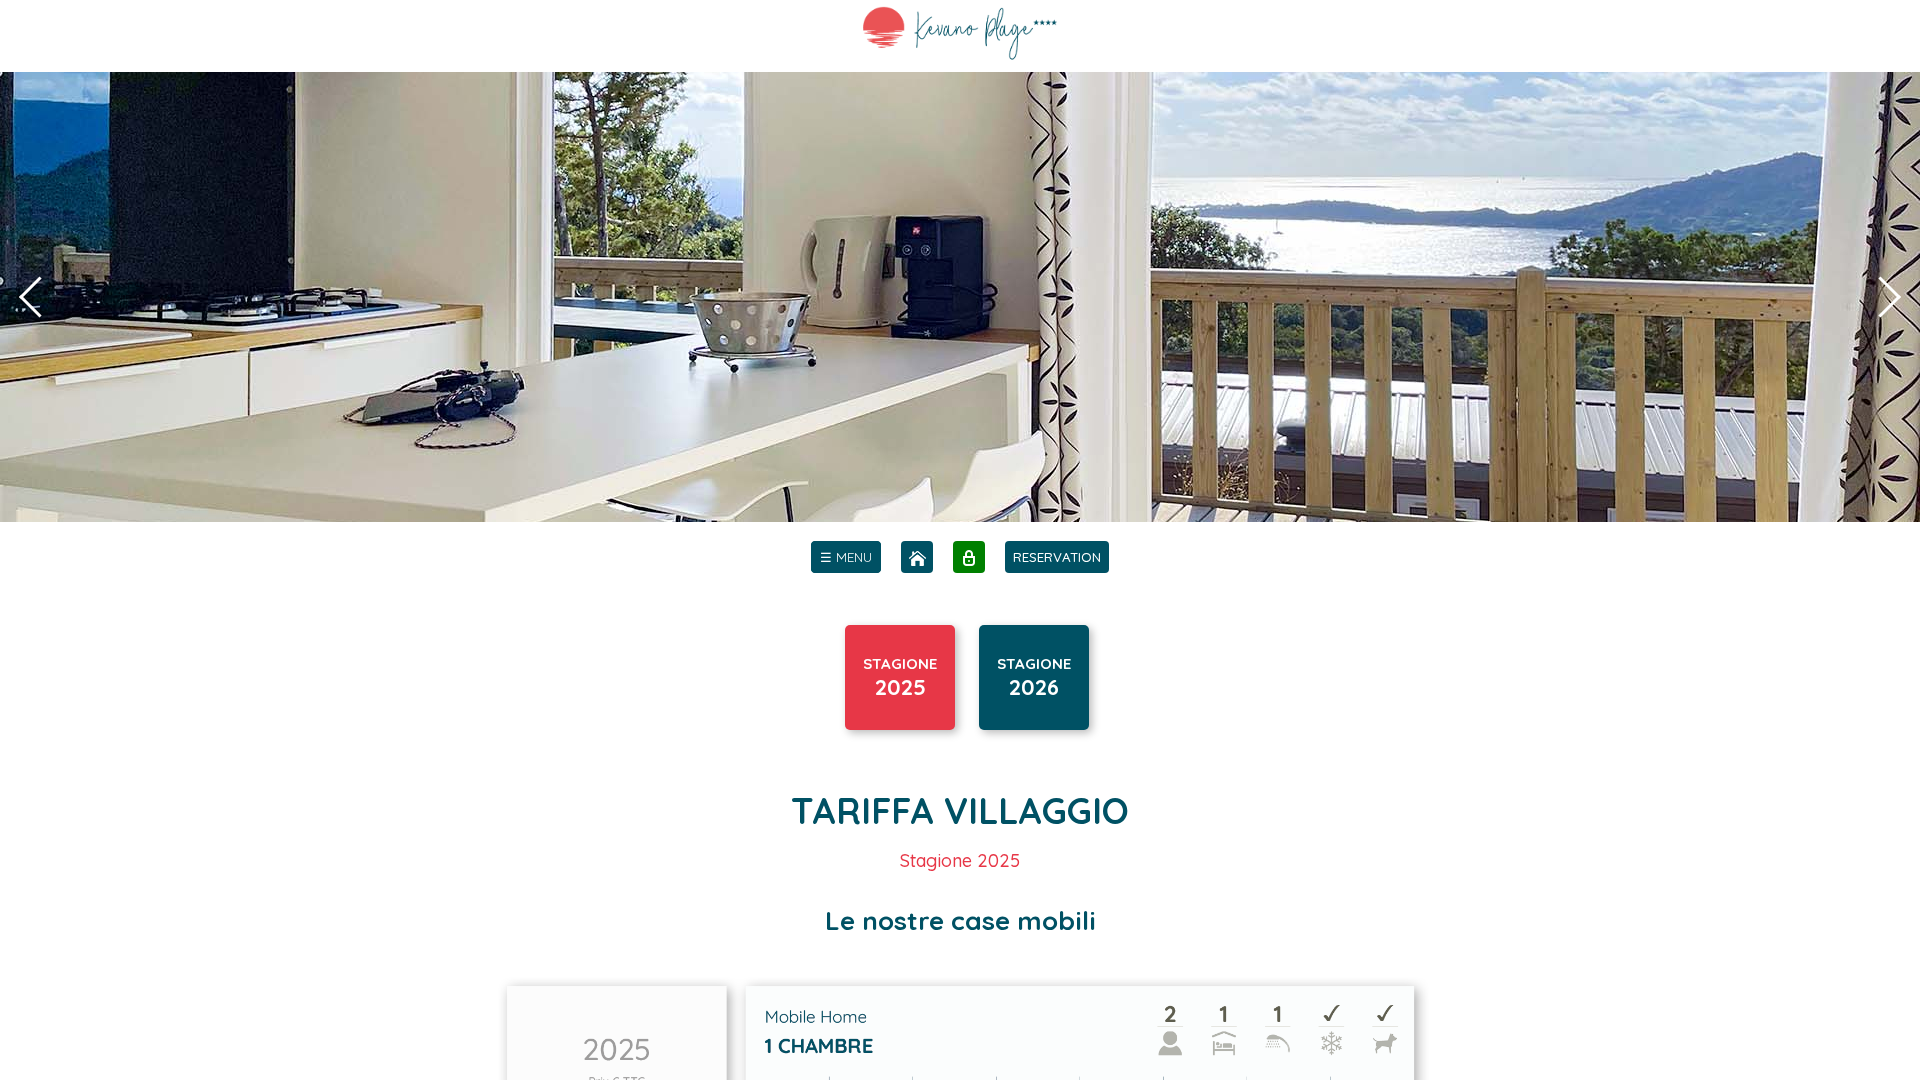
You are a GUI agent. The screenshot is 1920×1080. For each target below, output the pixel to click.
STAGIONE (900, 677)
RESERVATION (1057, 557)
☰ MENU (846, 557)
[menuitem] (846, 557)
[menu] (846, 557)
